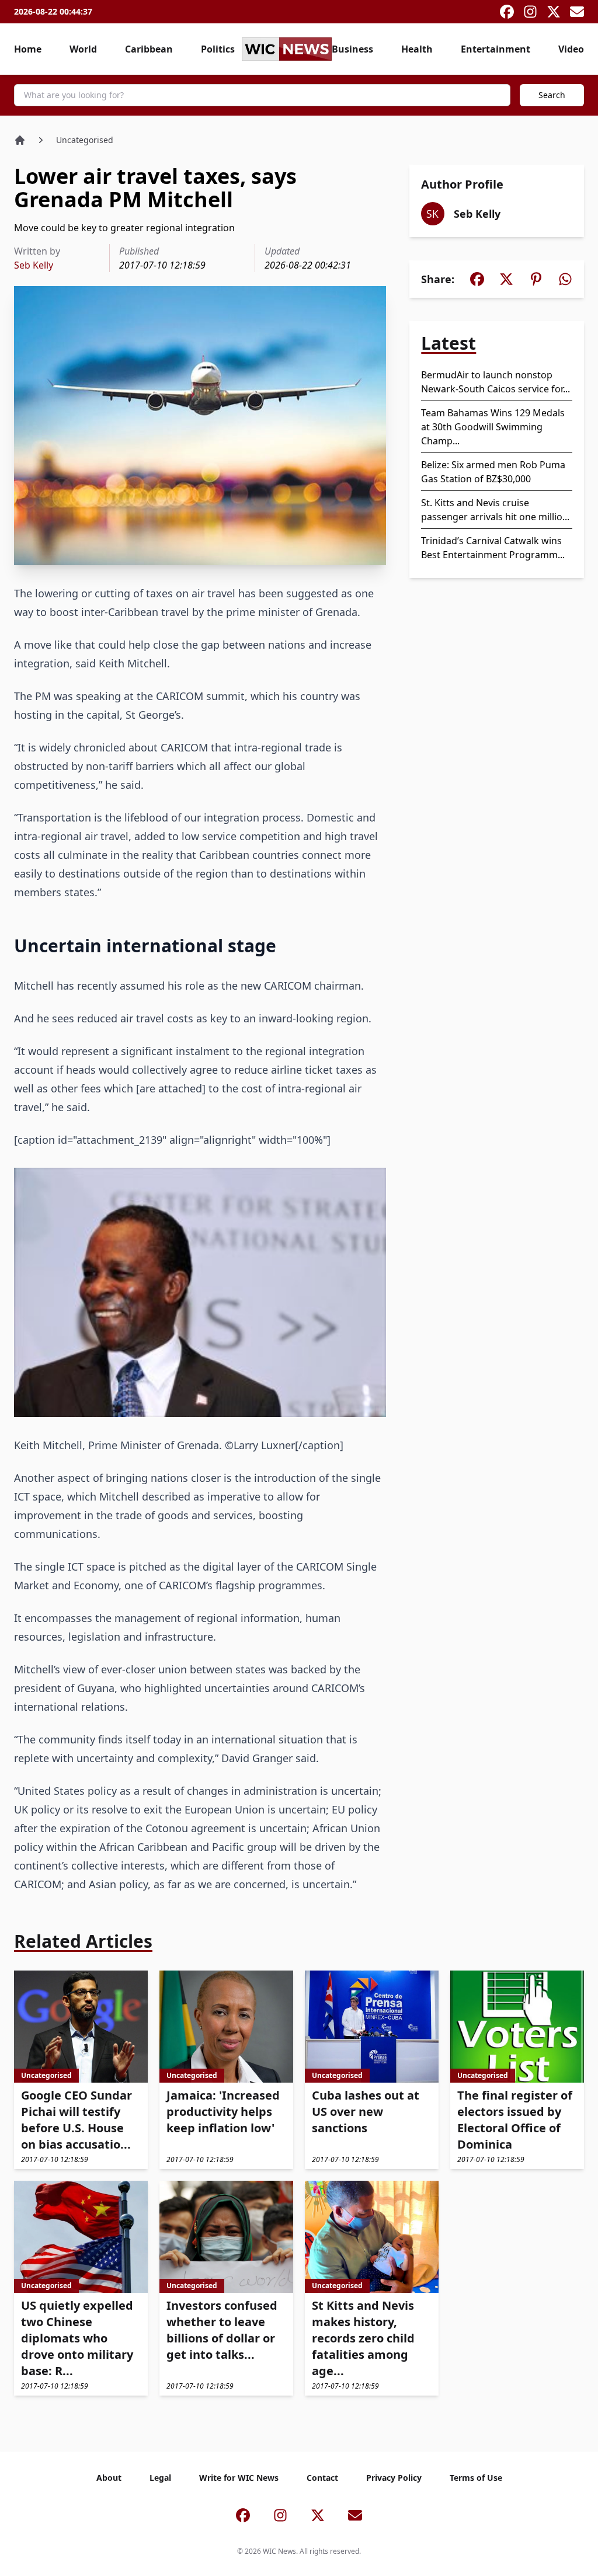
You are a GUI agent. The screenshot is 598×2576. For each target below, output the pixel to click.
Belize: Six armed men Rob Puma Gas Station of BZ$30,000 (493, 472)
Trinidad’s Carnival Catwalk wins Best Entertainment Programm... (493, 548)
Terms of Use (476, 2478)
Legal (160, 2478)
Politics (218, 49)
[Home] (20, 140)
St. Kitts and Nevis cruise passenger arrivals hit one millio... (495, 510)
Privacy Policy (394, 2478)
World (83, 49)
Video (571, 49)
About (109, 2478)
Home (28, 49)
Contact (322, 2478)
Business (352, 49)
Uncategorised (85, 140)
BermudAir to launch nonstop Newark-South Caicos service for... (496, 382)
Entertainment (496, 49)
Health (417, 49)
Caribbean (149, 49)
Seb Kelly (34, 265)
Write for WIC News (239, 2478)
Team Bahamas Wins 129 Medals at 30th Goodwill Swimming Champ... (493, 427)
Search (552, 95)
